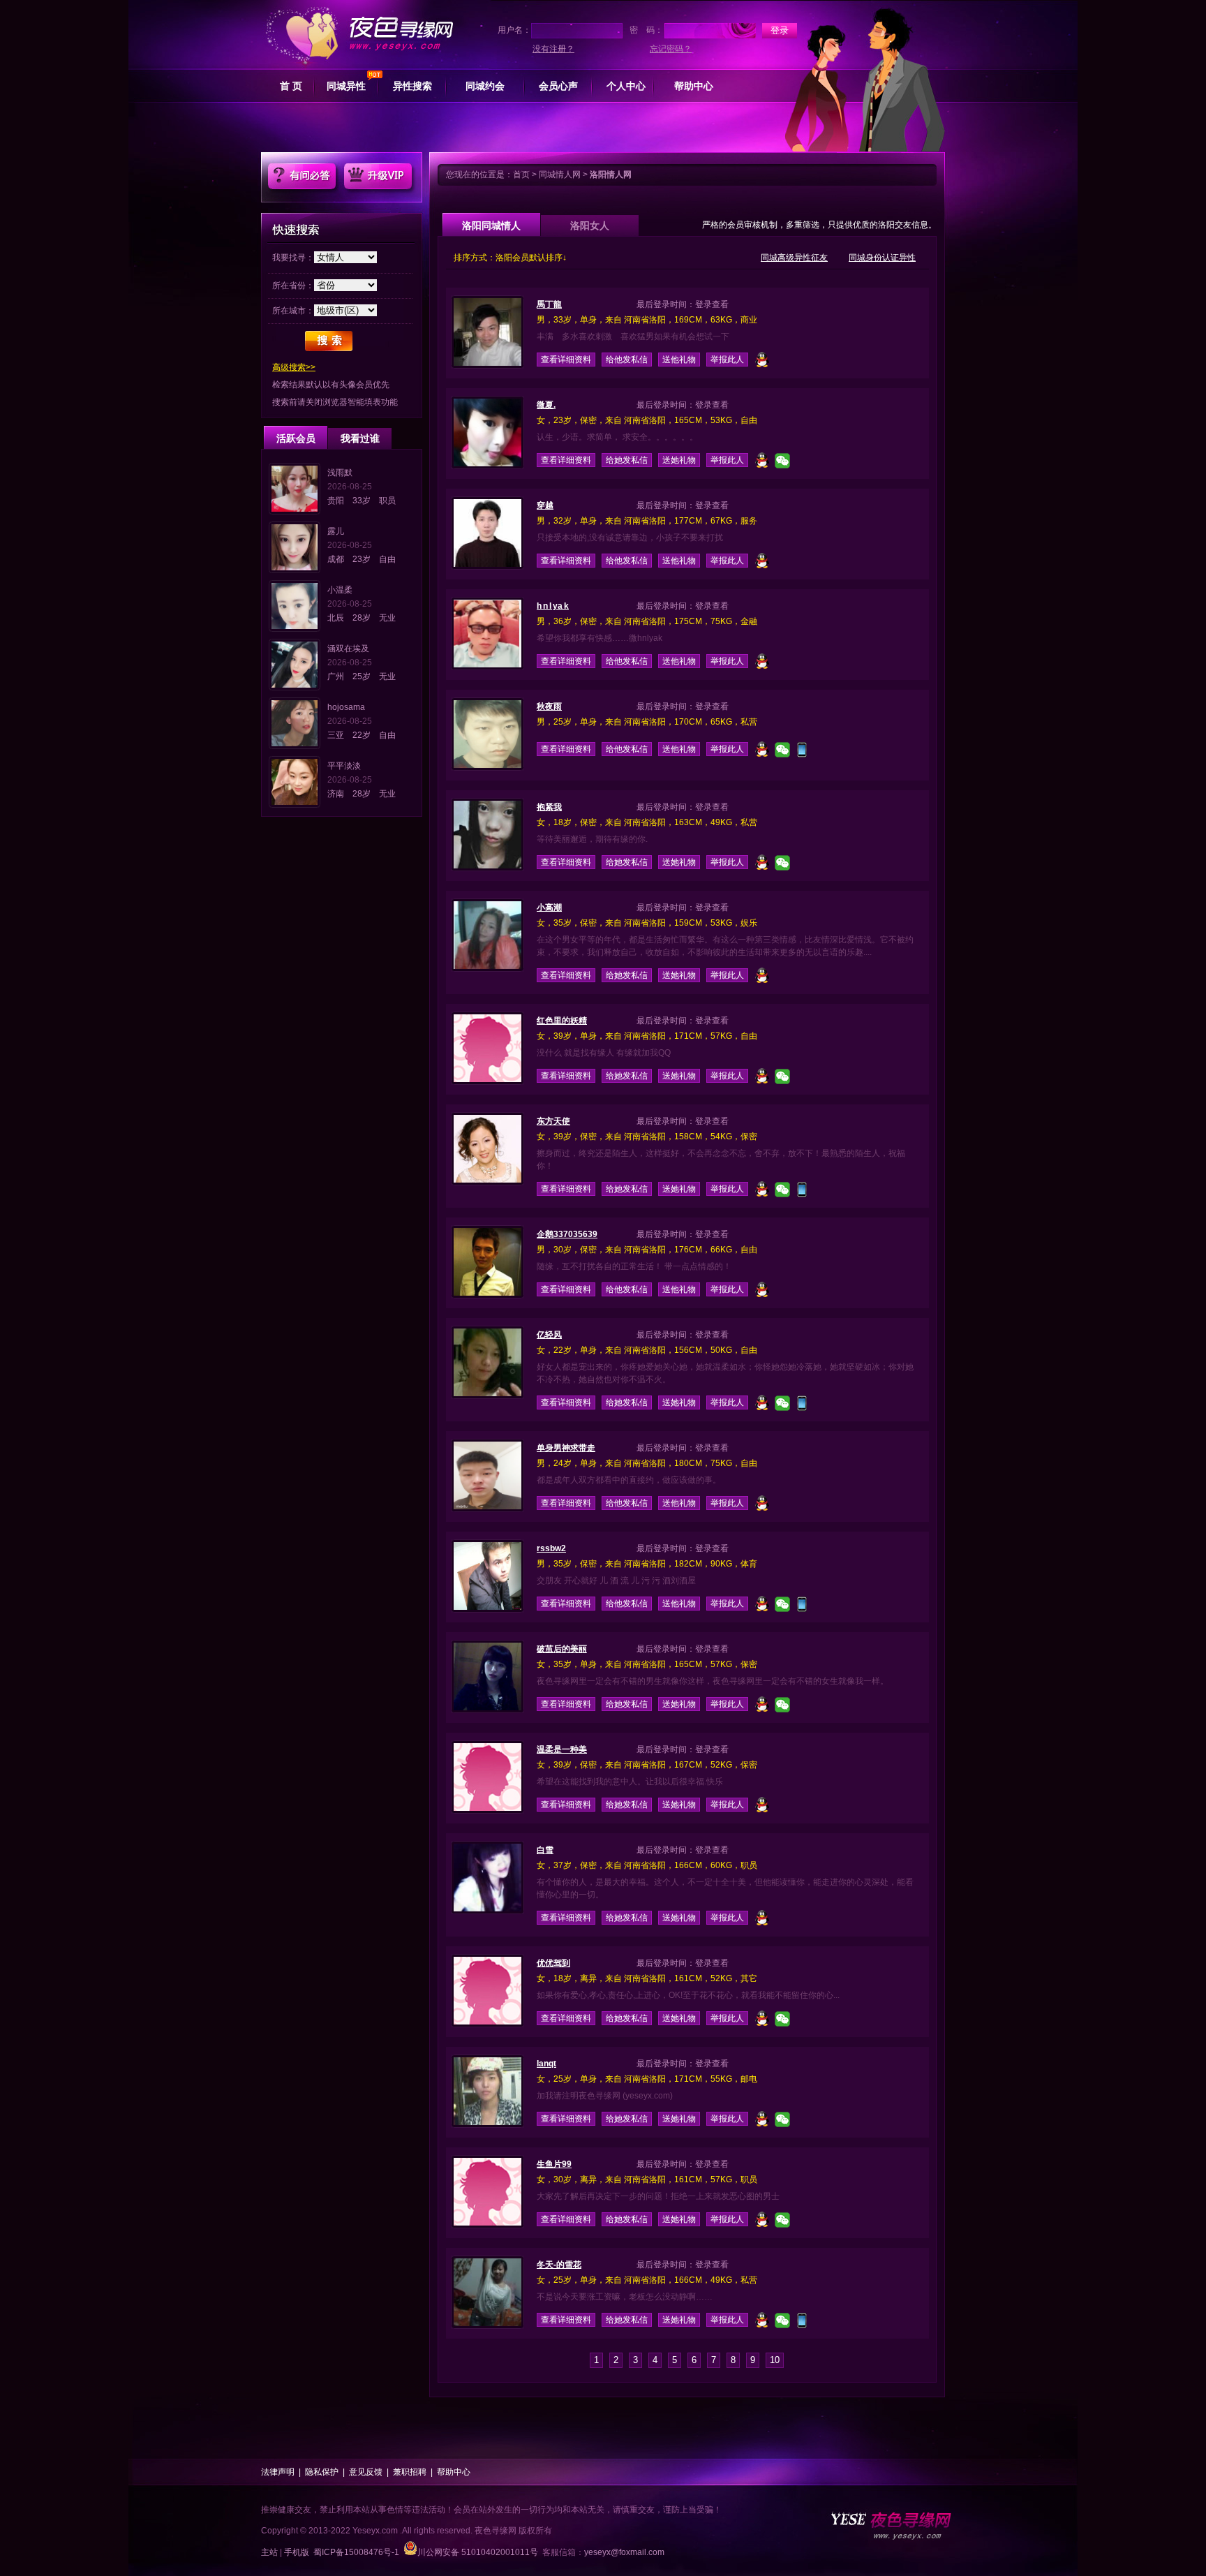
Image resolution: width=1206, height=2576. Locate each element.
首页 (521, 175)
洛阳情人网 (611, 175)
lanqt (546, 2064)
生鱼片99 (554, 2164)
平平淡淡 (344, 766)
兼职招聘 (410, 2472)
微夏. (546, 405)
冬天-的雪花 (559, 2265)
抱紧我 (549, 807)
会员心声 (558, 86)
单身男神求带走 (566, 1448)
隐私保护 (322, 2472)
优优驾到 (553, 1963)
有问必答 (302, 176)
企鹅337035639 (567, 1234)
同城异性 (346, 86)
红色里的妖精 (562, 1021)
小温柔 (340, 590)
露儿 (336, 531)
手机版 (297, 2552)
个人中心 (626, 86)
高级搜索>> (294, 367)
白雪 (545, 1850)
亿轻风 (549, 1335)
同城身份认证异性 (882, 258)
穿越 (545, 505)
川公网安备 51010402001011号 (478, 2552)
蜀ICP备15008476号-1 (356, 2552)
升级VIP (378, 176)
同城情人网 (560, 175)
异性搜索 (412, 86)
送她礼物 (679, 460)
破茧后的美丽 (562, 1649)
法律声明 (278, 2472)
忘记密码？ (671, 49)
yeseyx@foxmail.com (624, 2552)
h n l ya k (553, 606)
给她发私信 (627, 460)
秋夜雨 (549, 706)
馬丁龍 (549, 304)
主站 (269, 2552)
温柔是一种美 (562, 1749)
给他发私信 (627, 360)
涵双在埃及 (348, 649)
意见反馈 (366, 2472)
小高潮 (549, 908)
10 (775, 2360)
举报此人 (727, 360)
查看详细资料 (566, 360)
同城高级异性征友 (794, 258)
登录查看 (712, 304)
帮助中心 (694, 86)
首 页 (291, 86)
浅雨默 (340, 473)
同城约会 (485, 86)
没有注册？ (553, 49)
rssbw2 (551, 1548)
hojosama (346, 707)
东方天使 (553, 1121)
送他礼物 (679, 360)
